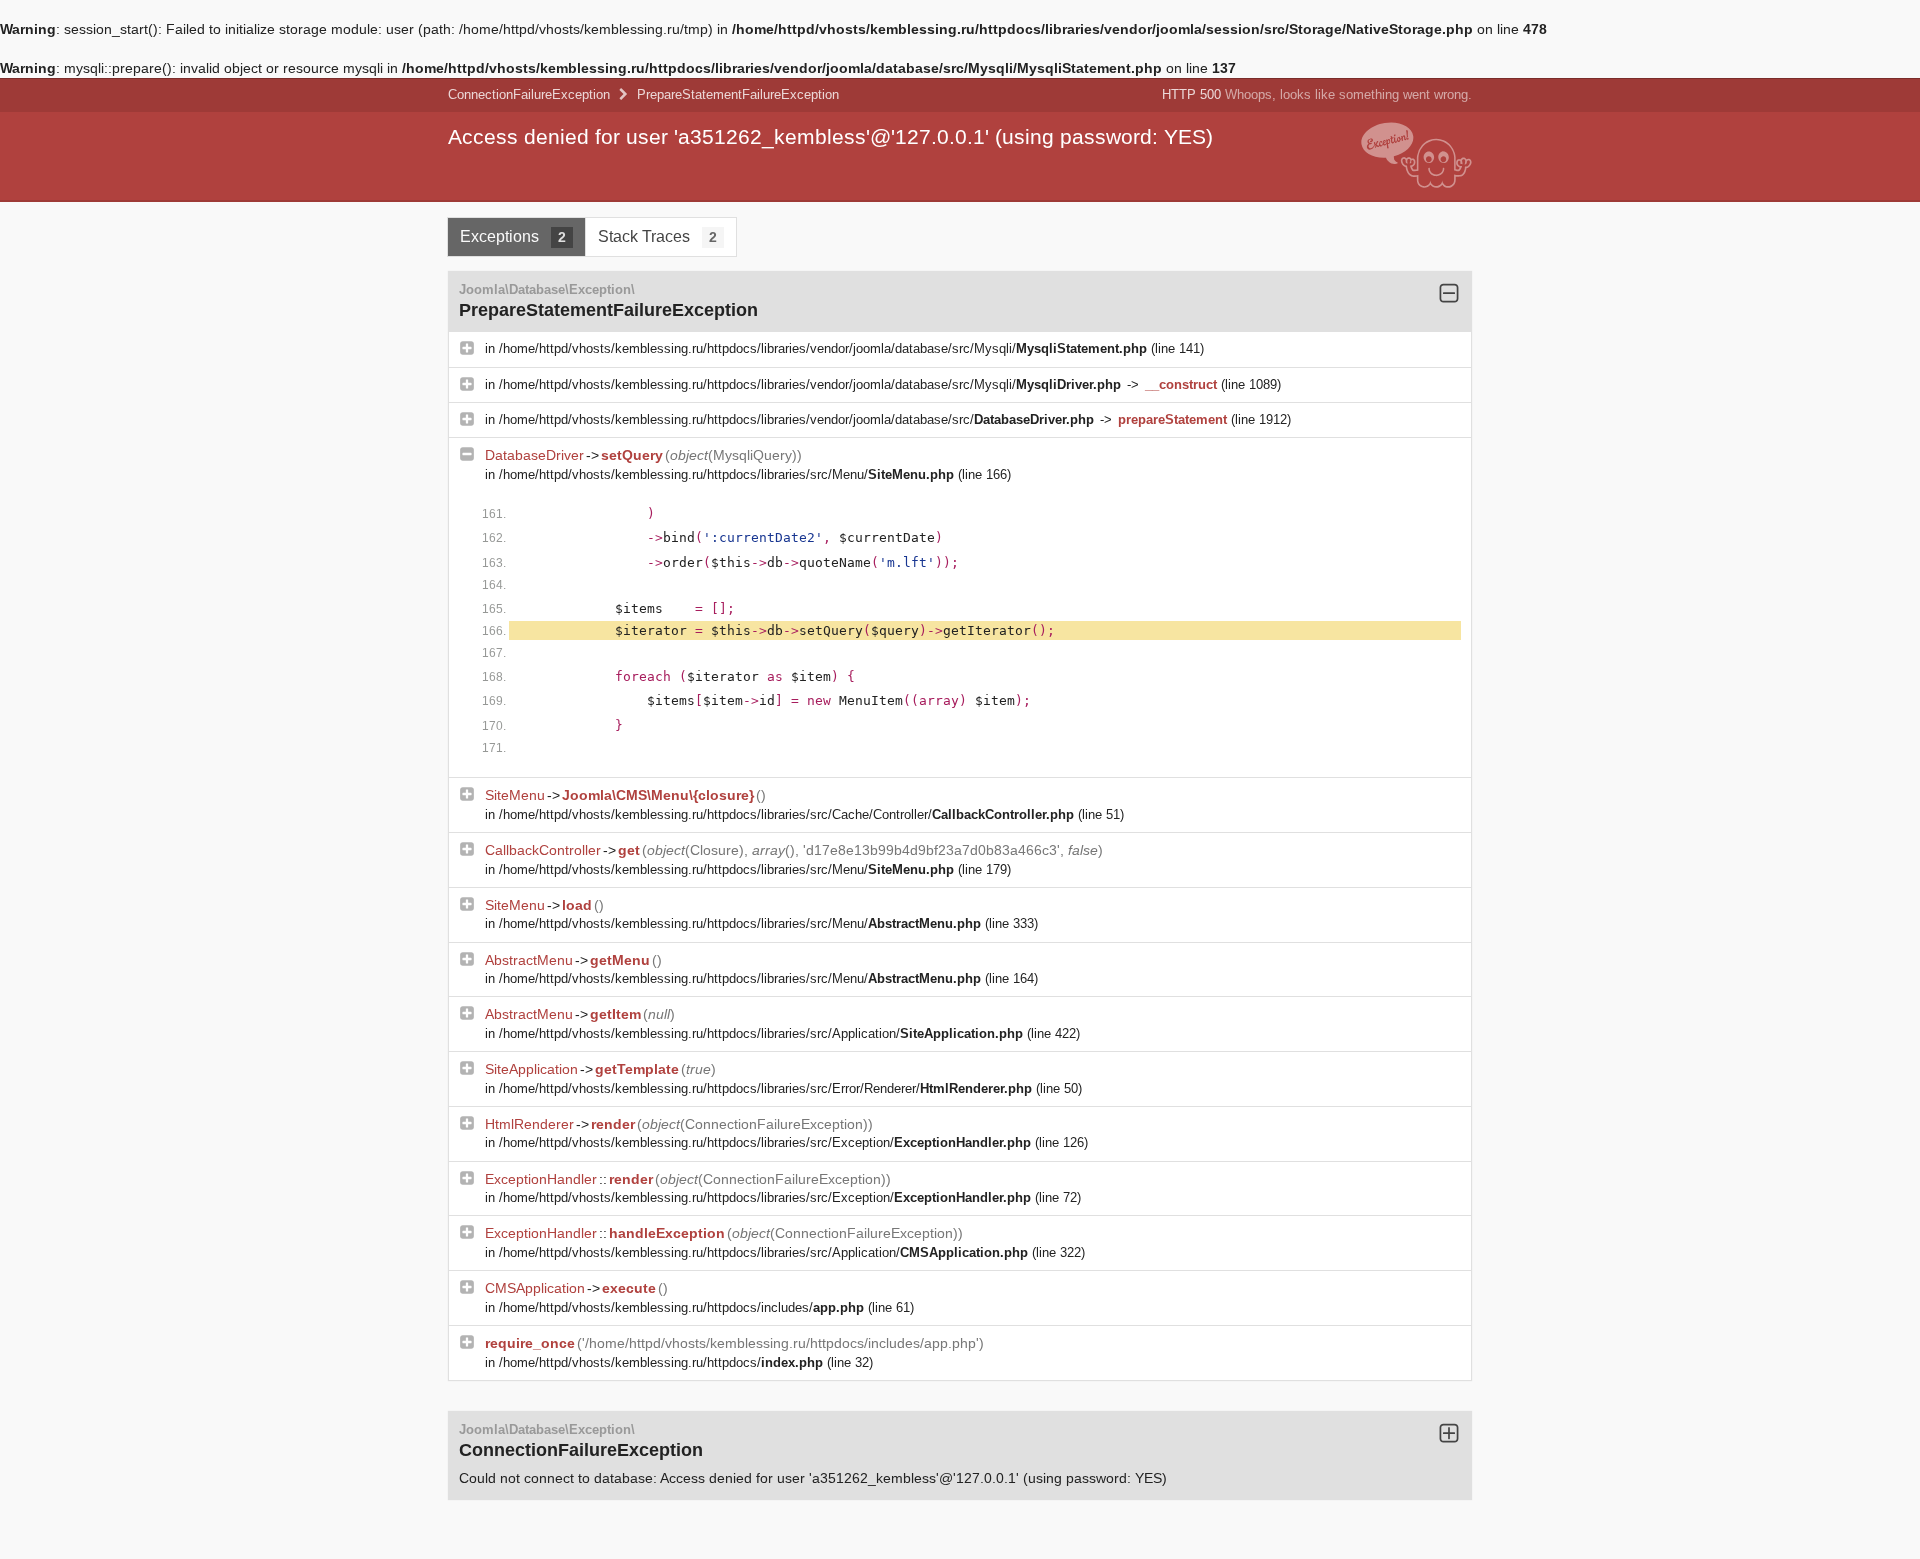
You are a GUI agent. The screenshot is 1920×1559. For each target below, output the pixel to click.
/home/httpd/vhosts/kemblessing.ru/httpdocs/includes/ (681, 1307)
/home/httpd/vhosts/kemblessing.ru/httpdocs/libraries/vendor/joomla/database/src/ (796, 419)
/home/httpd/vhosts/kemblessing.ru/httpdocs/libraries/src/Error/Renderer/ (765, 1088)
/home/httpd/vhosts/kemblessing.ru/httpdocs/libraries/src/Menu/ (726, 474)
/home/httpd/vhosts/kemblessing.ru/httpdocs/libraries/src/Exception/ (765, 1142)
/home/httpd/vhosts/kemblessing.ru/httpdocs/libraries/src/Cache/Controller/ (786, 814)
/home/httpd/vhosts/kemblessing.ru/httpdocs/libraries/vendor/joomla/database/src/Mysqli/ (823, 348)
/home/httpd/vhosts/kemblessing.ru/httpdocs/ (661, 1362)
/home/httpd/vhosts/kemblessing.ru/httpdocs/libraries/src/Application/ (761, 1033)
